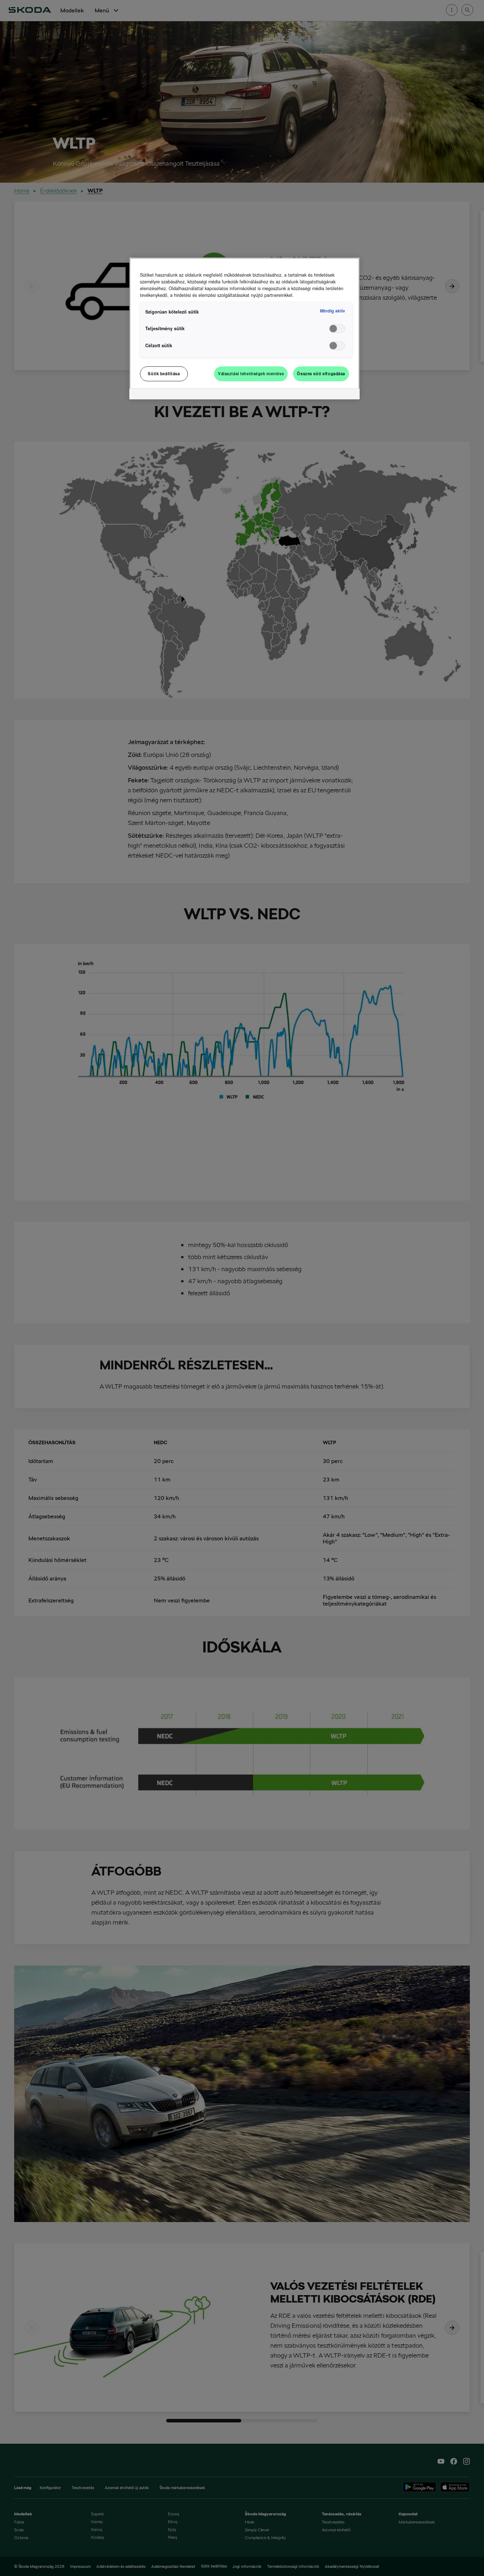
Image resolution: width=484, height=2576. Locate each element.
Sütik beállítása (164, 373)
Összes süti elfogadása (321, 373)
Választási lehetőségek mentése (251, 373)
